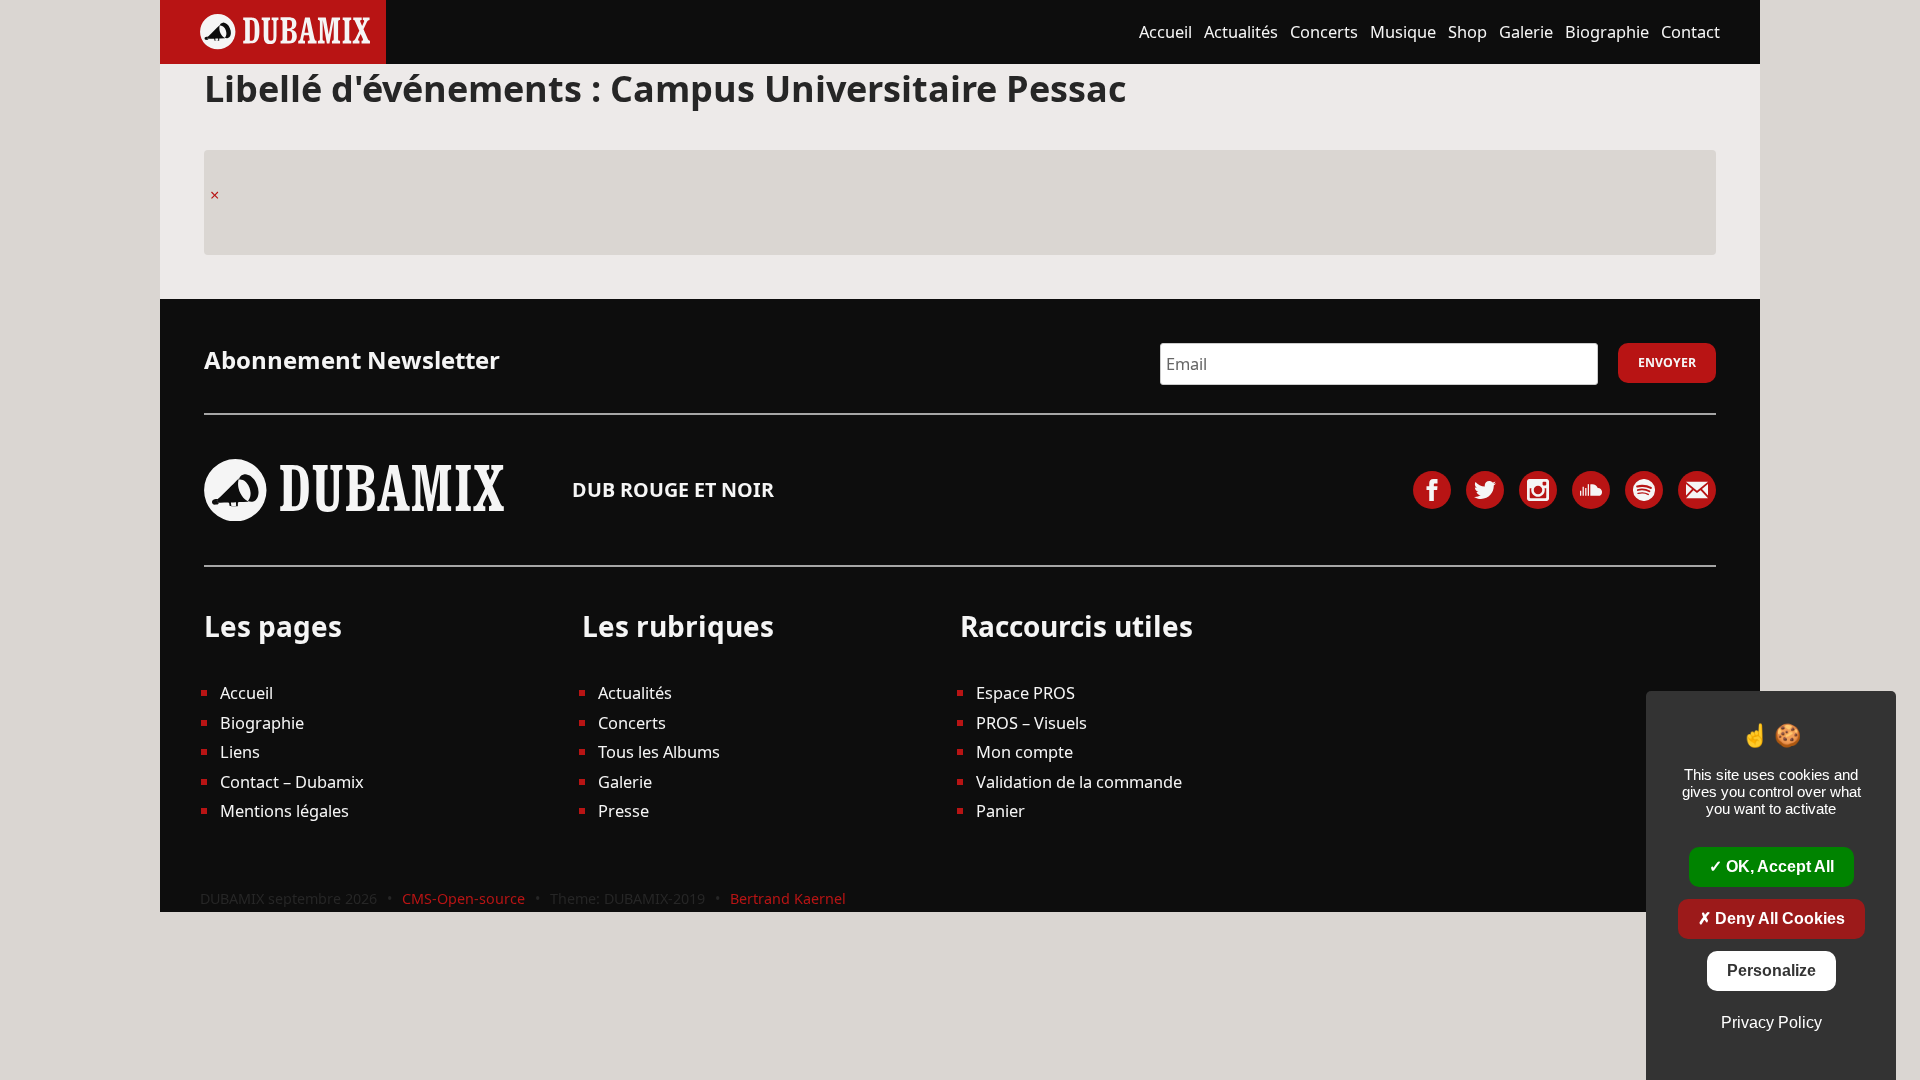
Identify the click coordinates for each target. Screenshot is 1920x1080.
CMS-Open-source (465, 898)
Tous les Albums (659, 751)
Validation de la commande (1079, 781)
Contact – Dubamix (292, 781)
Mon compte (1024, 751)
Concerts (1324, 31)
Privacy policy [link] (1771, 1022)
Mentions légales (284, 810)
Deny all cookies (1778, 918)
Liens (240, 751)
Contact (1690, 31)
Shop (1467, 31)
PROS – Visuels (1031, 722)
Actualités (1241, 31)
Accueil (1165, 31)
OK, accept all (1778, 866)
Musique (1403, 31)
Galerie (1526, 31)
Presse (623, 810)
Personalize (1771, 970)
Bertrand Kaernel (788, 898)
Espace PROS (1025, 692)
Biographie (1607, 31)
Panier (1000, 810)
